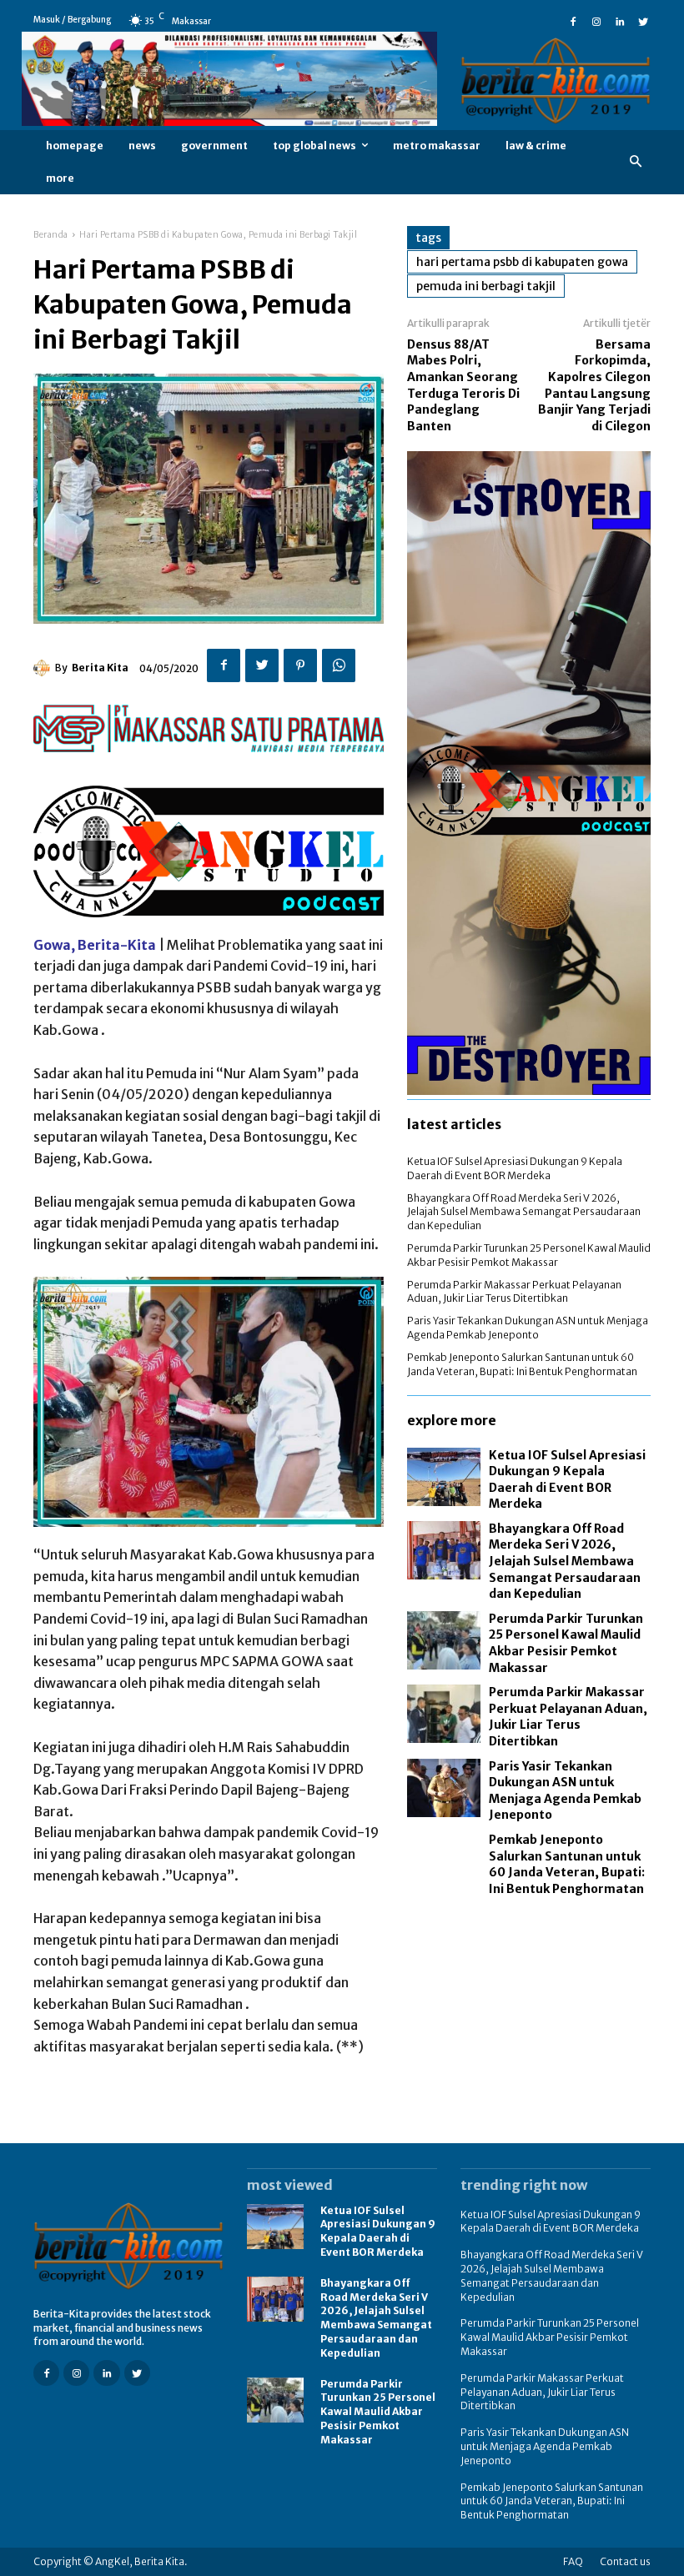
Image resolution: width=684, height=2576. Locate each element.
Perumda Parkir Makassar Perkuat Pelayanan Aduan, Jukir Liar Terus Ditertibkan (514, 1292)
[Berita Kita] (44, 668)
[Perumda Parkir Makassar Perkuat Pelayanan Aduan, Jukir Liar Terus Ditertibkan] (444, 1714)
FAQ (573, 2561)
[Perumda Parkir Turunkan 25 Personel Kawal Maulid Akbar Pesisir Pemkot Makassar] (444, 1640)
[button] (636, 162)
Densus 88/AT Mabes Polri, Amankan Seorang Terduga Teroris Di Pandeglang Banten (463, 385)
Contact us (625, 2561)
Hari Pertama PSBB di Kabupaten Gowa (522, 262)
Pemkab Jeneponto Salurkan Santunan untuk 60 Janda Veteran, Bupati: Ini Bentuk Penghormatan (522, 1364)
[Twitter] (643, 20)
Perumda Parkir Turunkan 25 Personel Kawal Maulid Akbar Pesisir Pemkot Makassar (529, 1255)
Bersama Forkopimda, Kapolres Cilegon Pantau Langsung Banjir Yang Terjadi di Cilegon (594, 385)
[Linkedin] (620, 20)
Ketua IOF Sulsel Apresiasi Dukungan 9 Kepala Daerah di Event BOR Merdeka (515, 1168)
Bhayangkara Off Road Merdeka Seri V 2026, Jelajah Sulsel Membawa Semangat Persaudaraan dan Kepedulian (524, 1212)
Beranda (51, 235)
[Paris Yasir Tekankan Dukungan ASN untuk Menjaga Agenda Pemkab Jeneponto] (444, 1788)
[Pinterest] (300, 665)
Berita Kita (100, 668)
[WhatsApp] (339, 665)
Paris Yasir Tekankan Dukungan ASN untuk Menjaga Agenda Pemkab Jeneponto (528, 1328)
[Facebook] (573, 20)
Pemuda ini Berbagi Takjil (486, 286)
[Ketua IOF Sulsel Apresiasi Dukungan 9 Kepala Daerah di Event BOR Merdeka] (444, 1477)
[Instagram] (596, 20)
